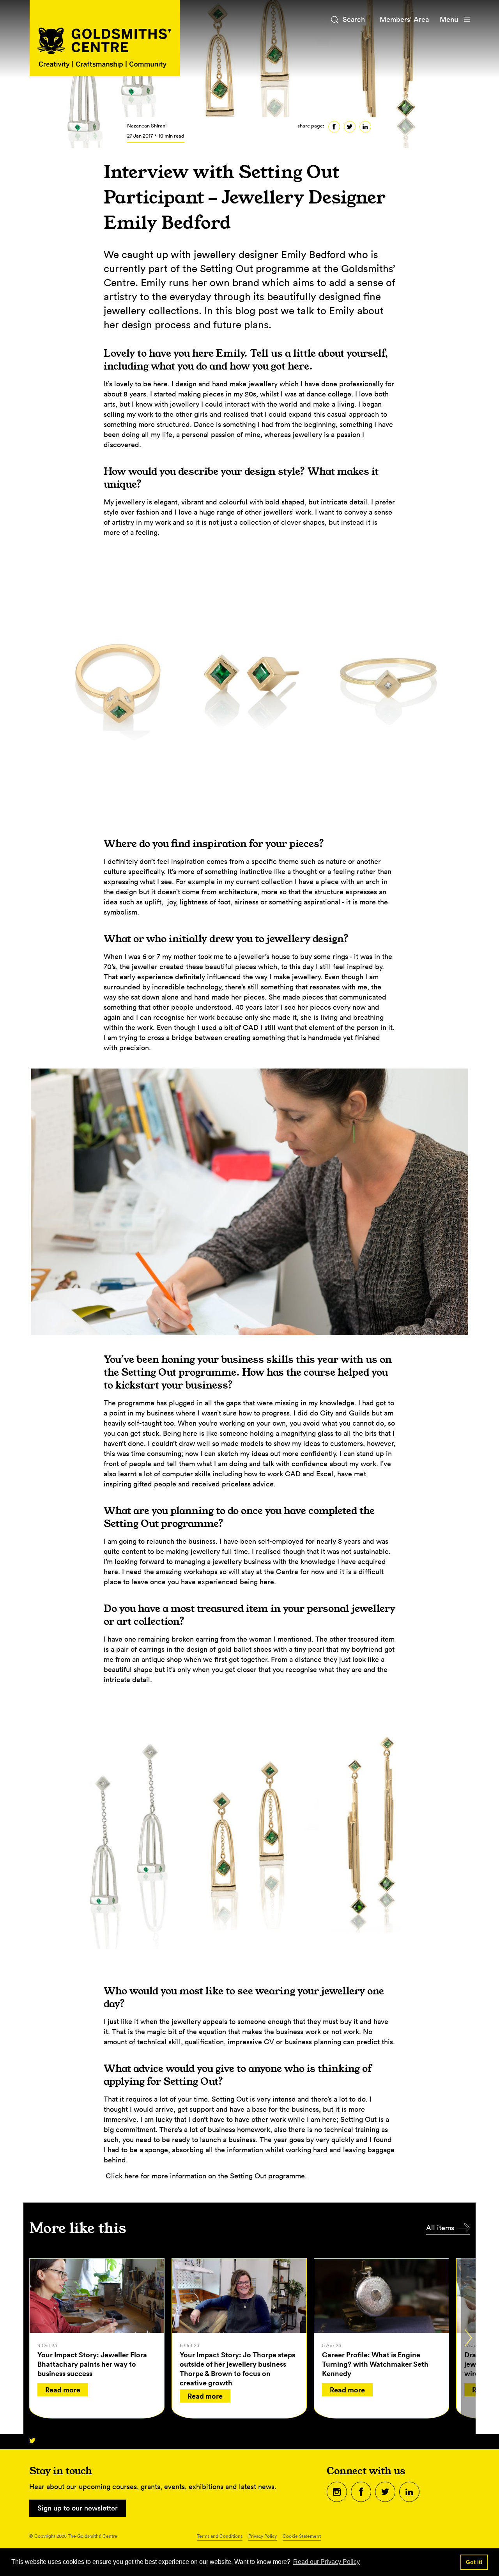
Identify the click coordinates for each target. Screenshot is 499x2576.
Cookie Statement (302, 2536)
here (133, 2176)
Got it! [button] (474, 2562)
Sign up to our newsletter (78, 2508)
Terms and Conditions (220, 2536)
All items (440, 2228)
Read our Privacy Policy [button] (326, 2562)
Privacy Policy (263, 2536)
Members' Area (404, 19)
